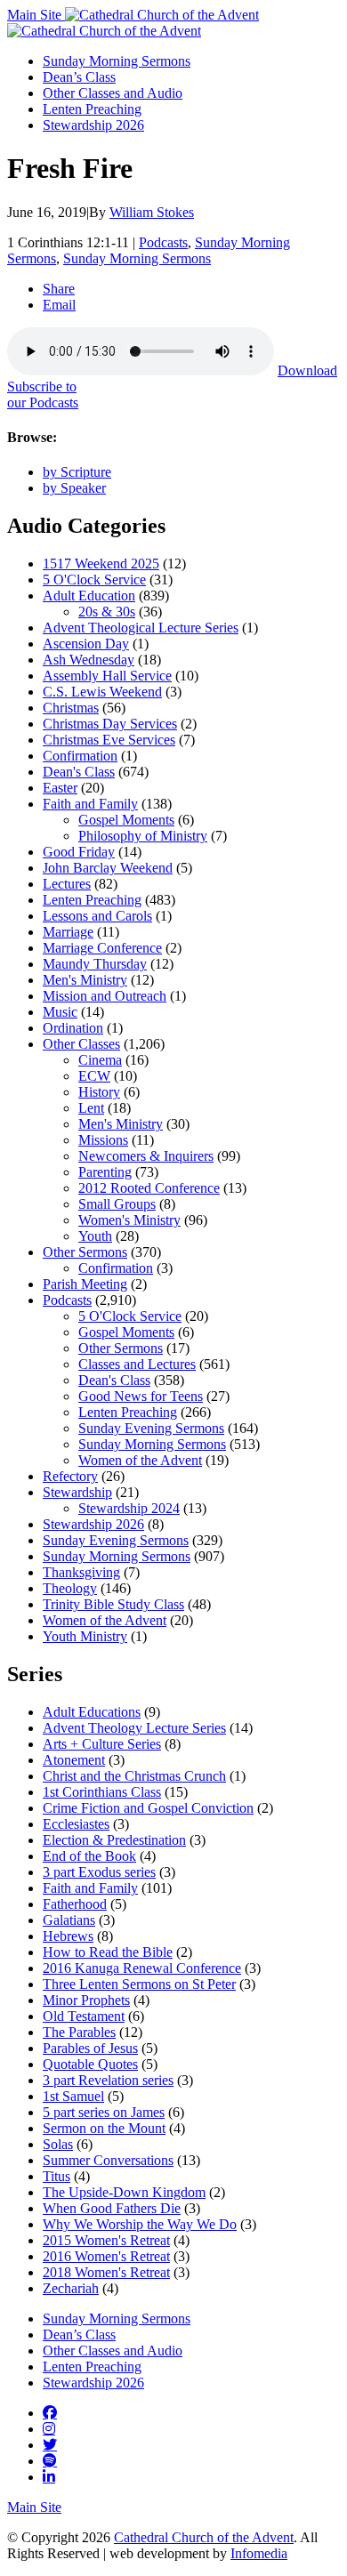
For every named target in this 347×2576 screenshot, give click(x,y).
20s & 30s (107, 612)
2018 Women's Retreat (106, 2272)
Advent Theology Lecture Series (134, 1728)
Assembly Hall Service (107, 676)
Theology (70, 1588)
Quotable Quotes (90, 2064)
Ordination (73, 1028)
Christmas (71, 708)
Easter (60, 788)
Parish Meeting (85, 1284)
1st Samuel (73, 2096)
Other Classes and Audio (113, 93)
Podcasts (163, 242)
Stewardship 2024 (129, 1508)
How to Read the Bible (108, 1952)
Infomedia (259, 2553)
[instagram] (49, 2428)
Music (60, 1012)
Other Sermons (85, 1252)
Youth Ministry (85, 1636)
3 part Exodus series (99, 1872)
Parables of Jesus (90, 2048)
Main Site (36, 15)
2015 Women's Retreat (106, 2240)
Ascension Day (86, 644)
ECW (94, 1076)
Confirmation (80, 756)
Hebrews (68, 1936)
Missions (103, 1140)
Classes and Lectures (137, 1364)
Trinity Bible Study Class (113, 1604)
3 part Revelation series (108, 2080)
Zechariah (71, 2288)
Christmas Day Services (110, 724)
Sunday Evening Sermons (151, 1428)
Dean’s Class (79, 77)
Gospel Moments (126, 820)
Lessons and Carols (97, 916)
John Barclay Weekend (108, 868)
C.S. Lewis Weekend (102, 692)
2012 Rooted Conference (149, 1188)
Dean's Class (79, 772)
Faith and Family (90, 804)
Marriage (68, 932)
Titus (56, 2176)
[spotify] (50, 2460)
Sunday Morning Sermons (117, 61)
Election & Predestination (114, 1840)
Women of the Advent (140, 1460)
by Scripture (77, 472)
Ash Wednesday (89, 660)
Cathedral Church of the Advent (204, 2537)
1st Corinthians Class (102, 1792)
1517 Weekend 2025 (101, 563)
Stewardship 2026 (93, 125)
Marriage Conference (102, 948)
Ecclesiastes (76, 1824)
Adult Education (89, 596)
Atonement (74, 1760)
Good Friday (79, 852)
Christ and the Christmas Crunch (134, 1776)
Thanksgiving (81, 1572)
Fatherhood (75, 1904)
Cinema (100, 1060)
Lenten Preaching (92, 109)
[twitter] (50, 2444)
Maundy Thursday (95, 964)
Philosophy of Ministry (143, 836)
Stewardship (77, 1492)
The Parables (79, 2032)
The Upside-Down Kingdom (124, 2192)
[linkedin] (49, 2476)
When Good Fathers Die (112, 2208)
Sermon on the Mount (104, 2128)
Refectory (70, 1476)
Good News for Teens (141, 1396)
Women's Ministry (129, 1220)
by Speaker (74, 488)
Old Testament (84, 2016)
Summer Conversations (108, 2160)
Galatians (69, 1920)
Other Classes (81, 1044)
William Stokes (152, 212)
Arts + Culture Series (102, 1744)
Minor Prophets (86, 2000)
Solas (58, 2144)
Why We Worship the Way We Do (140, 2224)
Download (307, 370)
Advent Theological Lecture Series (141, 628)
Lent (91, 1108)
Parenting (105, 1172)
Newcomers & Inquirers (146, 1156)
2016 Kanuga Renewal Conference (142, 1968)
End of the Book (89, 1856)
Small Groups (117, 1204)
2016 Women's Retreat (106, 2256)
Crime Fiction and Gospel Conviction (148, 1808)
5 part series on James (104, 2112)
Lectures (67, 884)
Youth (95, 1236)
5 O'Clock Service (94, 580)
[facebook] (50, 2412)
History (99, 1092)
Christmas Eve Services (109, 740)
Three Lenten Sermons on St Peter (139, 1984)
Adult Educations (92, 1712)
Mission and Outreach (105, 996)
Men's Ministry (85, 980)
